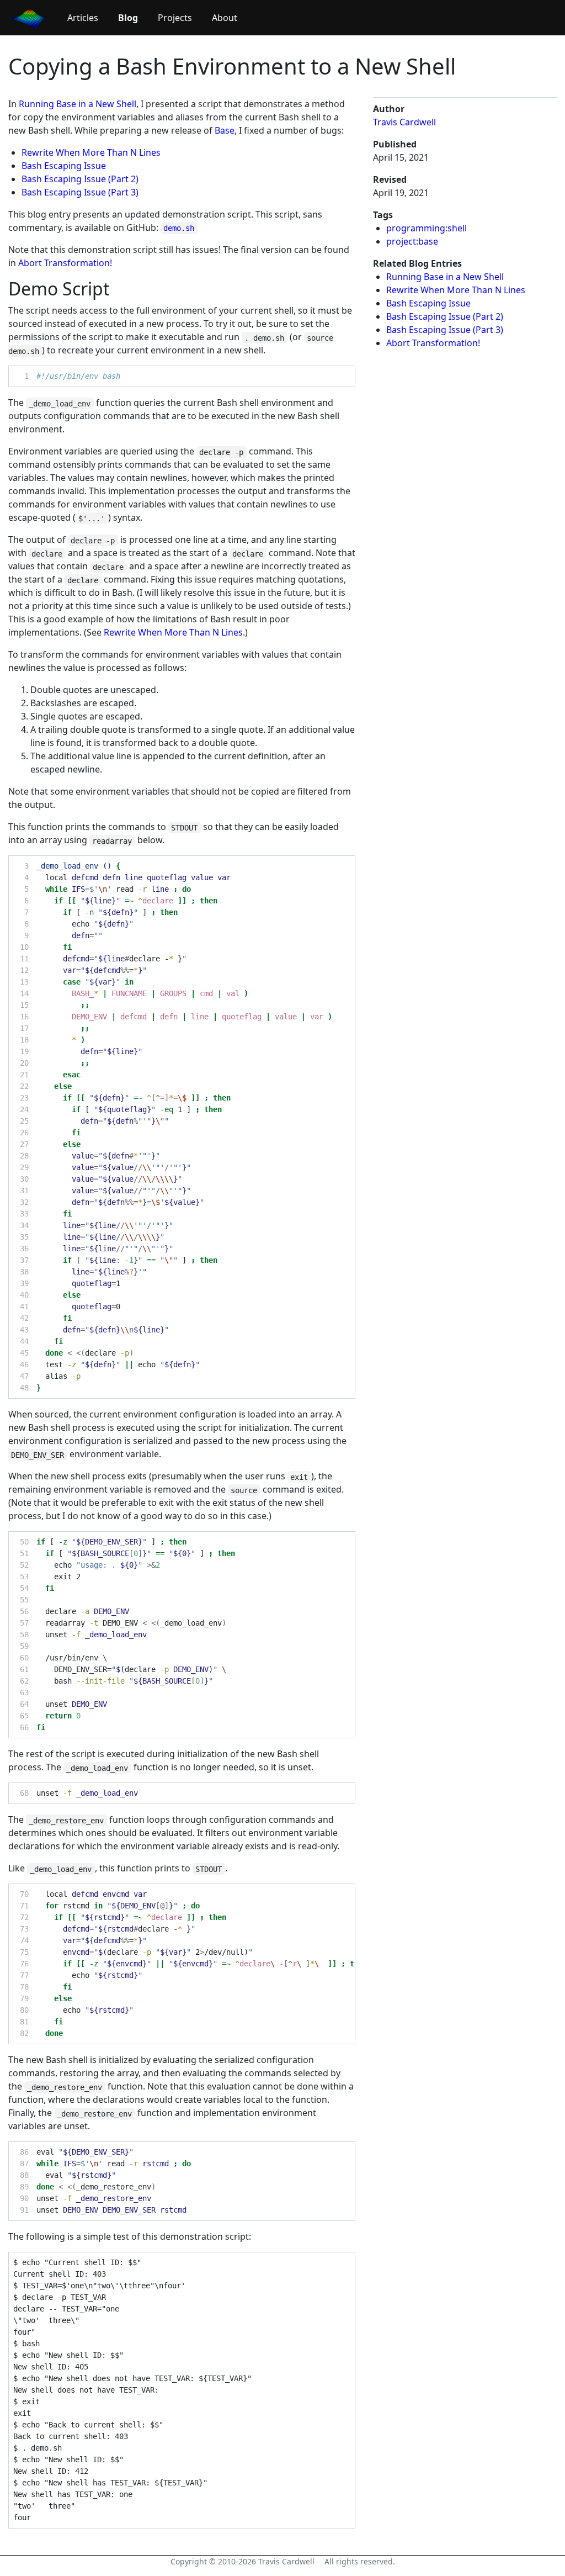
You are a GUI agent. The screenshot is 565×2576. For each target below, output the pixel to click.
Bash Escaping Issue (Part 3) (80, 192)
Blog (128, 18)
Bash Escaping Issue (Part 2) (80, 179)
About (225, 18)
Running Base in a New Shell (78, 104)
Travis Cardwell (404, 122)
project (401, 241)
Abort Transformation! (65, 263)
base (428, 241)
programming (416, 228)
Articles (83, 18)
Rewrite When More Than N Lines (91, 152)
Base (225, 130)
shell (457, 228)
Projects (175, 18)
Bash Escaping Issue (64, 166)
